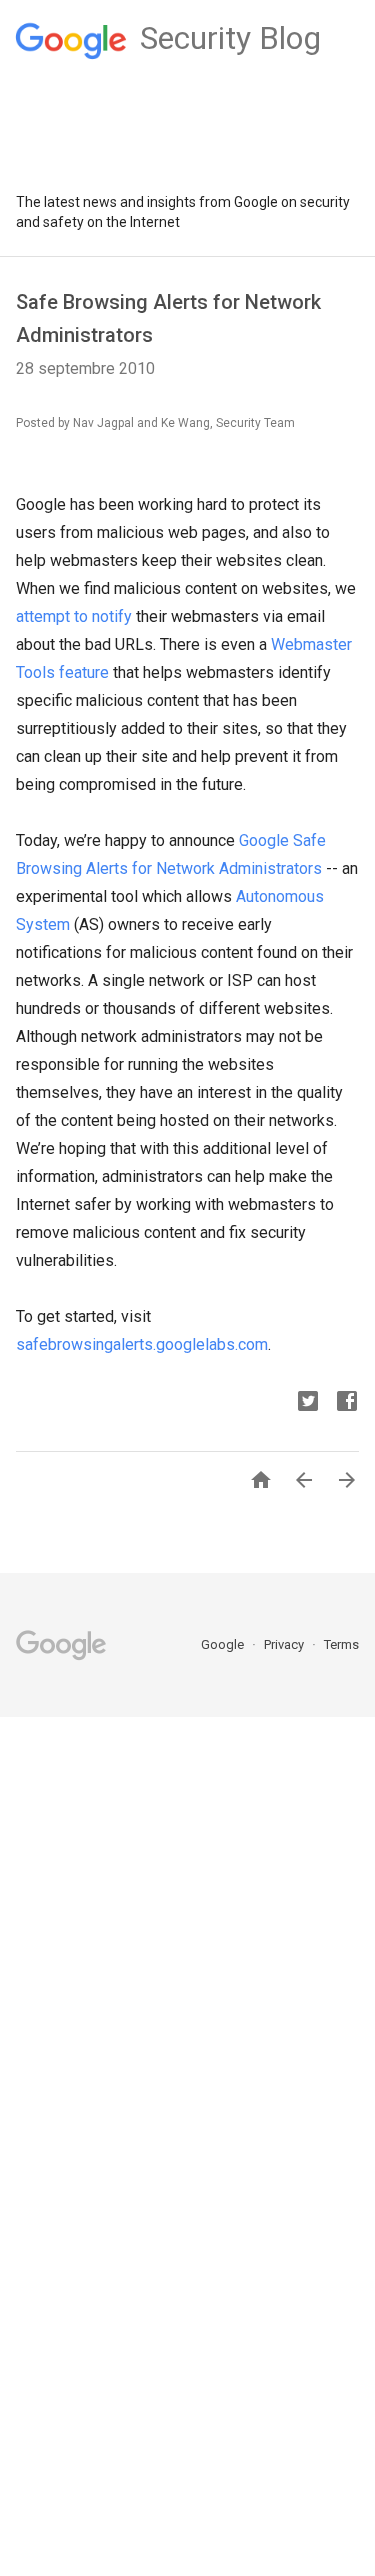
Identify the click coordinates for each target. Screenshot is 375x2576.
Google (224, 1644)
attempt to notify (74, 616)
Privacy (285, 1644)
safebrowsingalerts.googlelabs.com (142, 1344)
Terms (341, 1644)
